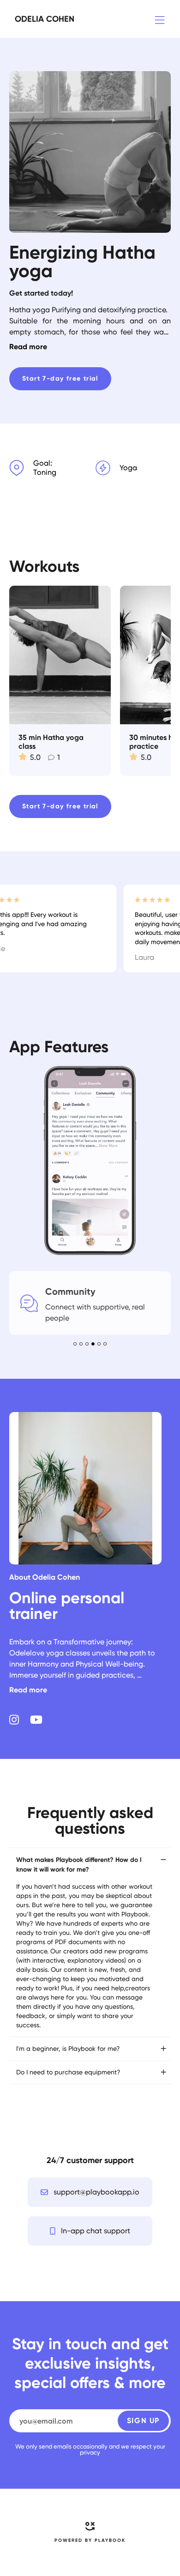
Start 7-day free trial (60, 379)
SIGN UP (143, 2421)
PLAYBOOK (110, 2540)
